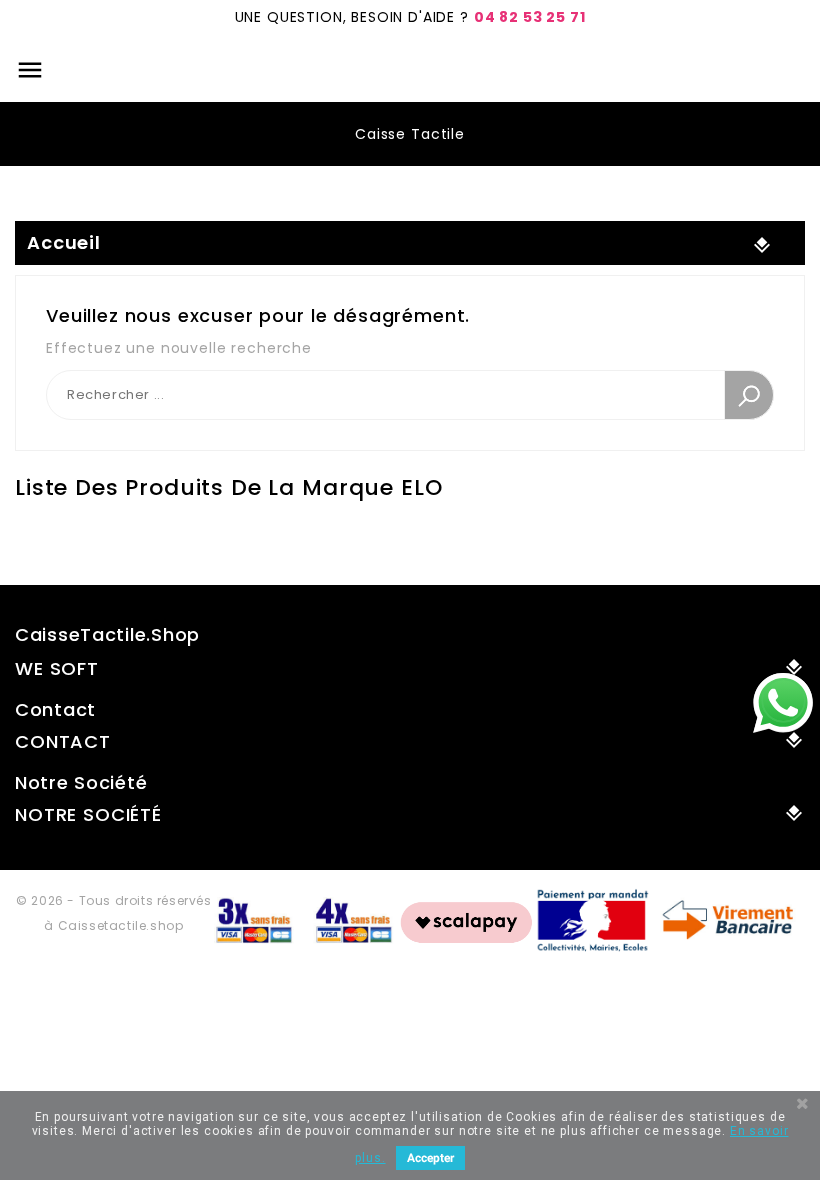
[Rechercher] (749, 395)
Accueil (64, 242)
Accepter (430, 1158)
